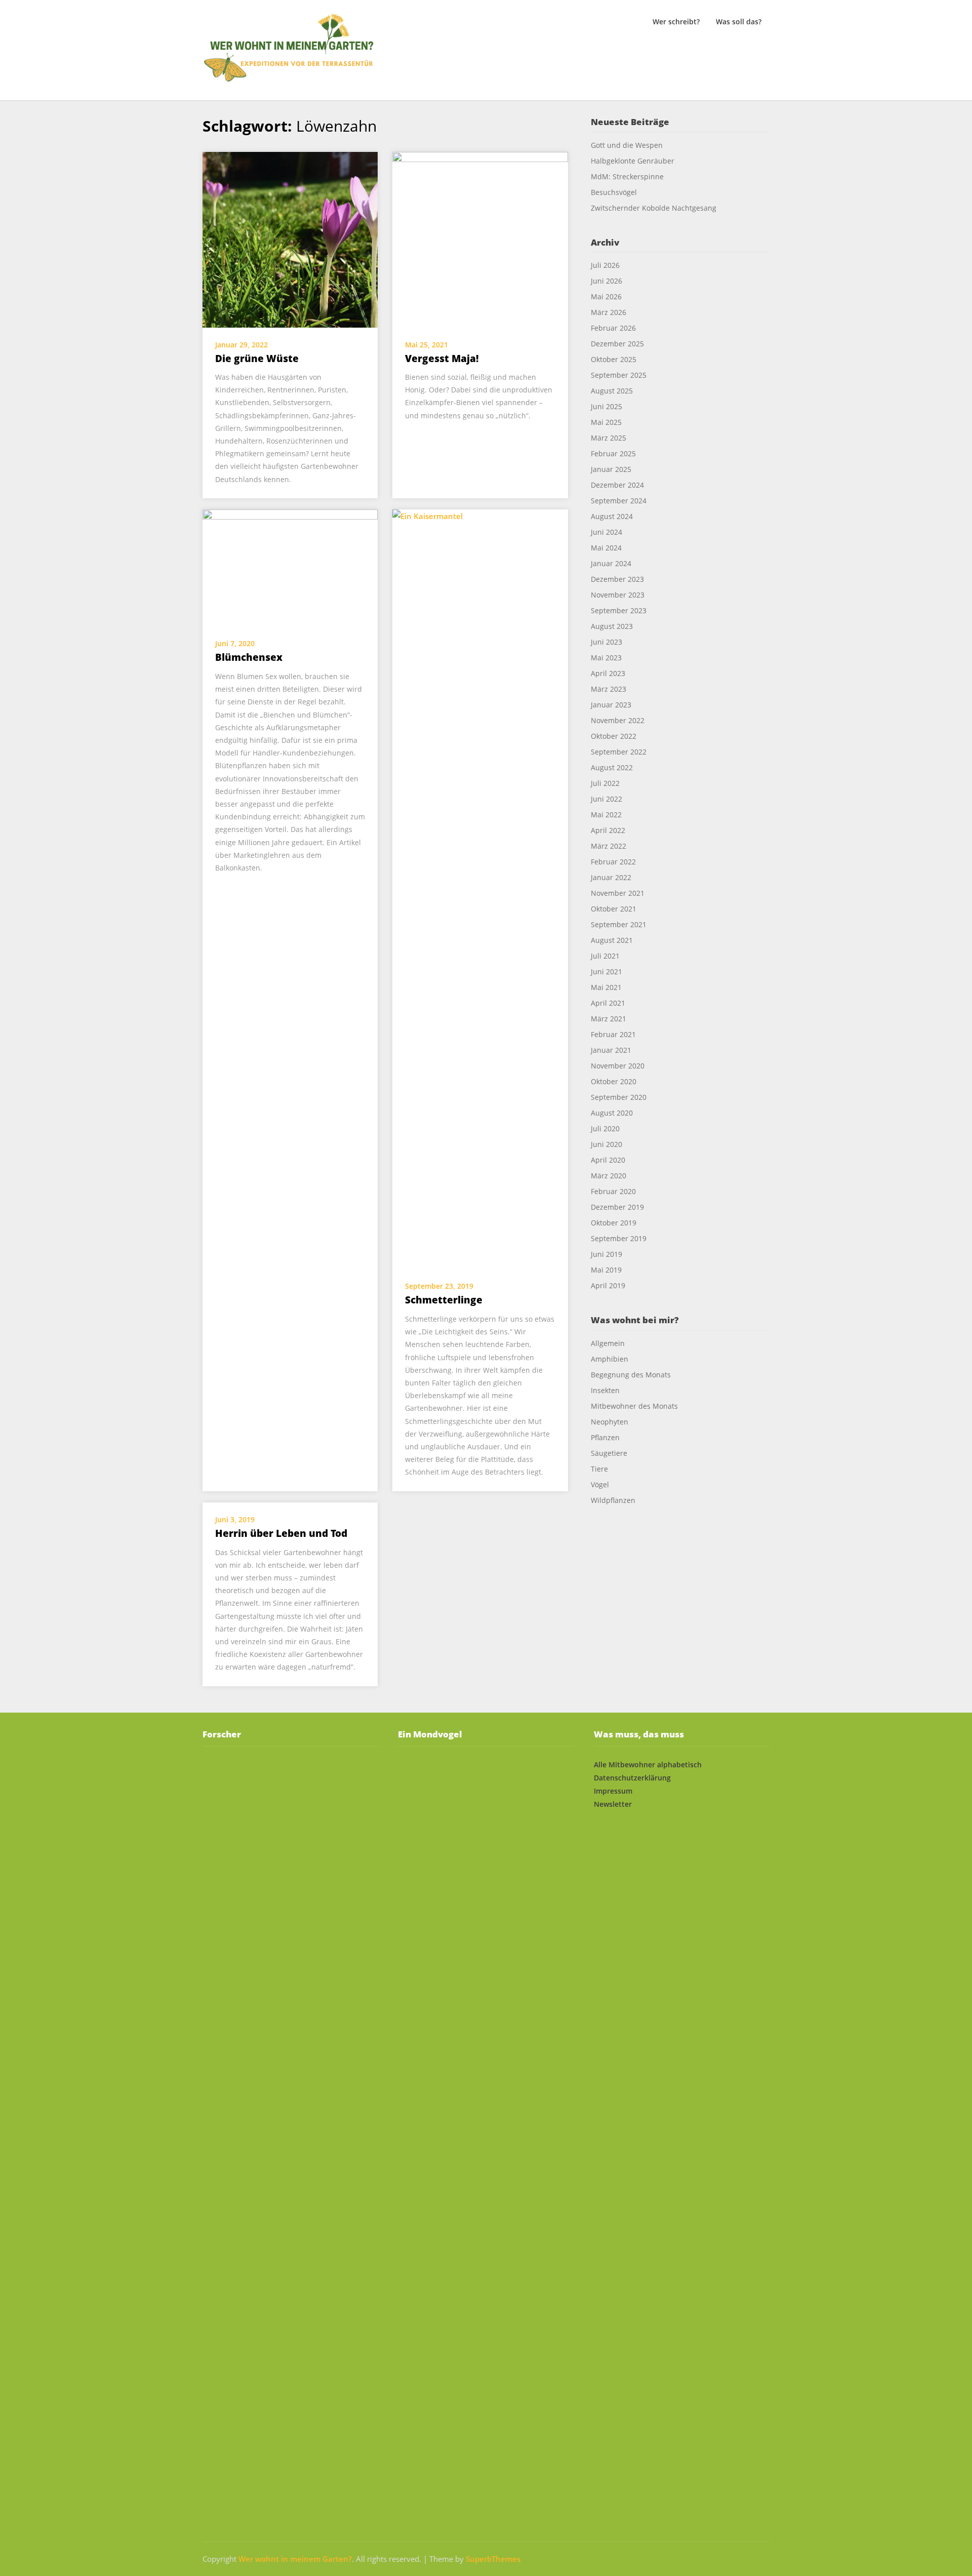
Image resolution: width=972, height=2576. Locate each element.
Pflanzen (605, 1437)
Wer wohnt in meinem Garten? (295, 2559)
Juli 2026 (605, 265)
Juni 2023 (606, 642)
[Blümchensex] (290, 567)
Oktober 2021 (614, 909)
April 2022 (608, 830)
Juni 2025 (606, 406)
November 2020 (618, 1066)
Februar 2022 (613, 862)
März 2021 (609, 1019)
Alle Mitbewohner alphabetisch (648, 1765)
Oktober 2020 (614, 1081)
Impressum (613, 1791)
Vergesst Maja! (442, 359)
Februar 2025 (613, 453)
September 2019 (619, 1238)
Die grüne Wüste (257, 359)
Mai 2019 (606, 1270)
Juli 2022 (605, 783)
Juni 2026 (606, 281)
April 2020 (608, 1160)
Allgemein (608, 1343)
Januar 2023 (611, 705)
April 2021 (608, 1003)
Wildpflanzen (613, 1500)
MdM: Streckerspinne (627, 176)
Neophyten (610, 1422)
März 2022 (609, 846)
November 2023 (618, 595)
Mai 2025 (606, 422)
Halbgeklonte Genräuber (633, 161)
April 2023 (608, 673)
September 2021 (619, 924)
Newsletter (613, 1804)
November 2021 (618, 893)
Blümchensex (249, 657)
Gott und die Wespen (627, 145)
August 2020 (612, 1113)
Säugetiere (609, 1453)
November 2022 (618, 720)
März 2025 (609, 438)
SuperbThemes (493, 2559)
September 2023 (619, 610)
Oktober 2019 (614, 1223)
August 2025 (612, 391)
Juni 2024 (606, 532)
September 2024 (619, 501)
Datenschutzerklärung (632, 1778)
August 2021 (612, 940)
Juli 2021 (605, 956)
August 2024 (612, 516)
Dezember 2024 (617, 485)
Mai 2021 (606, 987)
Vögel (600, 1484)
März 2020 (609, 1176)
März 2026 (609, 312)
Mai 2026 (606, 296)
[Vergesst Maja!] (480, 239)
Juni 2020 (606, 1144)
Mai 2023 (606, 658)
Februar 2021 (613, 1034)
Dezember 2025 (617, 344)
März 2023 (609, 689)
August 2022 (612, 767)
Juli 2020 (605, 1128)
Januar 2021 (611, 1050)
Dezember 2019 (617, 1207)
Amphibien (610, 1359)
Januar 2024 (611, 563)
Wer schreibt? (676, 22)
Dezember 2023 (617, 579)
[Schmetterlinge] (480, 888)
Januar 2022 (611, 877)
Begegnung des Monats (631, 1375)
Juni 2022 (606, 799)
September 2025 (619, 375)
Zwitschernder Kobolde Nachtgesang (655, 208)
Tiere (599, 1469)
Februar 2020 (613, 1191)
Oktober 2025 (614, 359)
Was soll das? (739, 22)
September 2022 (619, 752)
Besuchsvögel (614, 192)
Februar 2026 (613, 328)
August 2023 (612, 626)
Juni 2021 (606, 972)
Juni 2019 (606, 1254)
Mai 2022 (606, 815)
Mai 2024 (606, 548)
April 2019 (608, 1285)
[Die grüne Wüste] (290, 239)
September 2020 (619, 1097)
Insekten (605, 1390)
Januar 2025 (611, 469)
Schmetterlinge (444, 1300)
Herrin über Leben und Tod (281, 1533)
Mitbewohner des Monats (634, 1406)
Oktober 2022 (614, 736)
